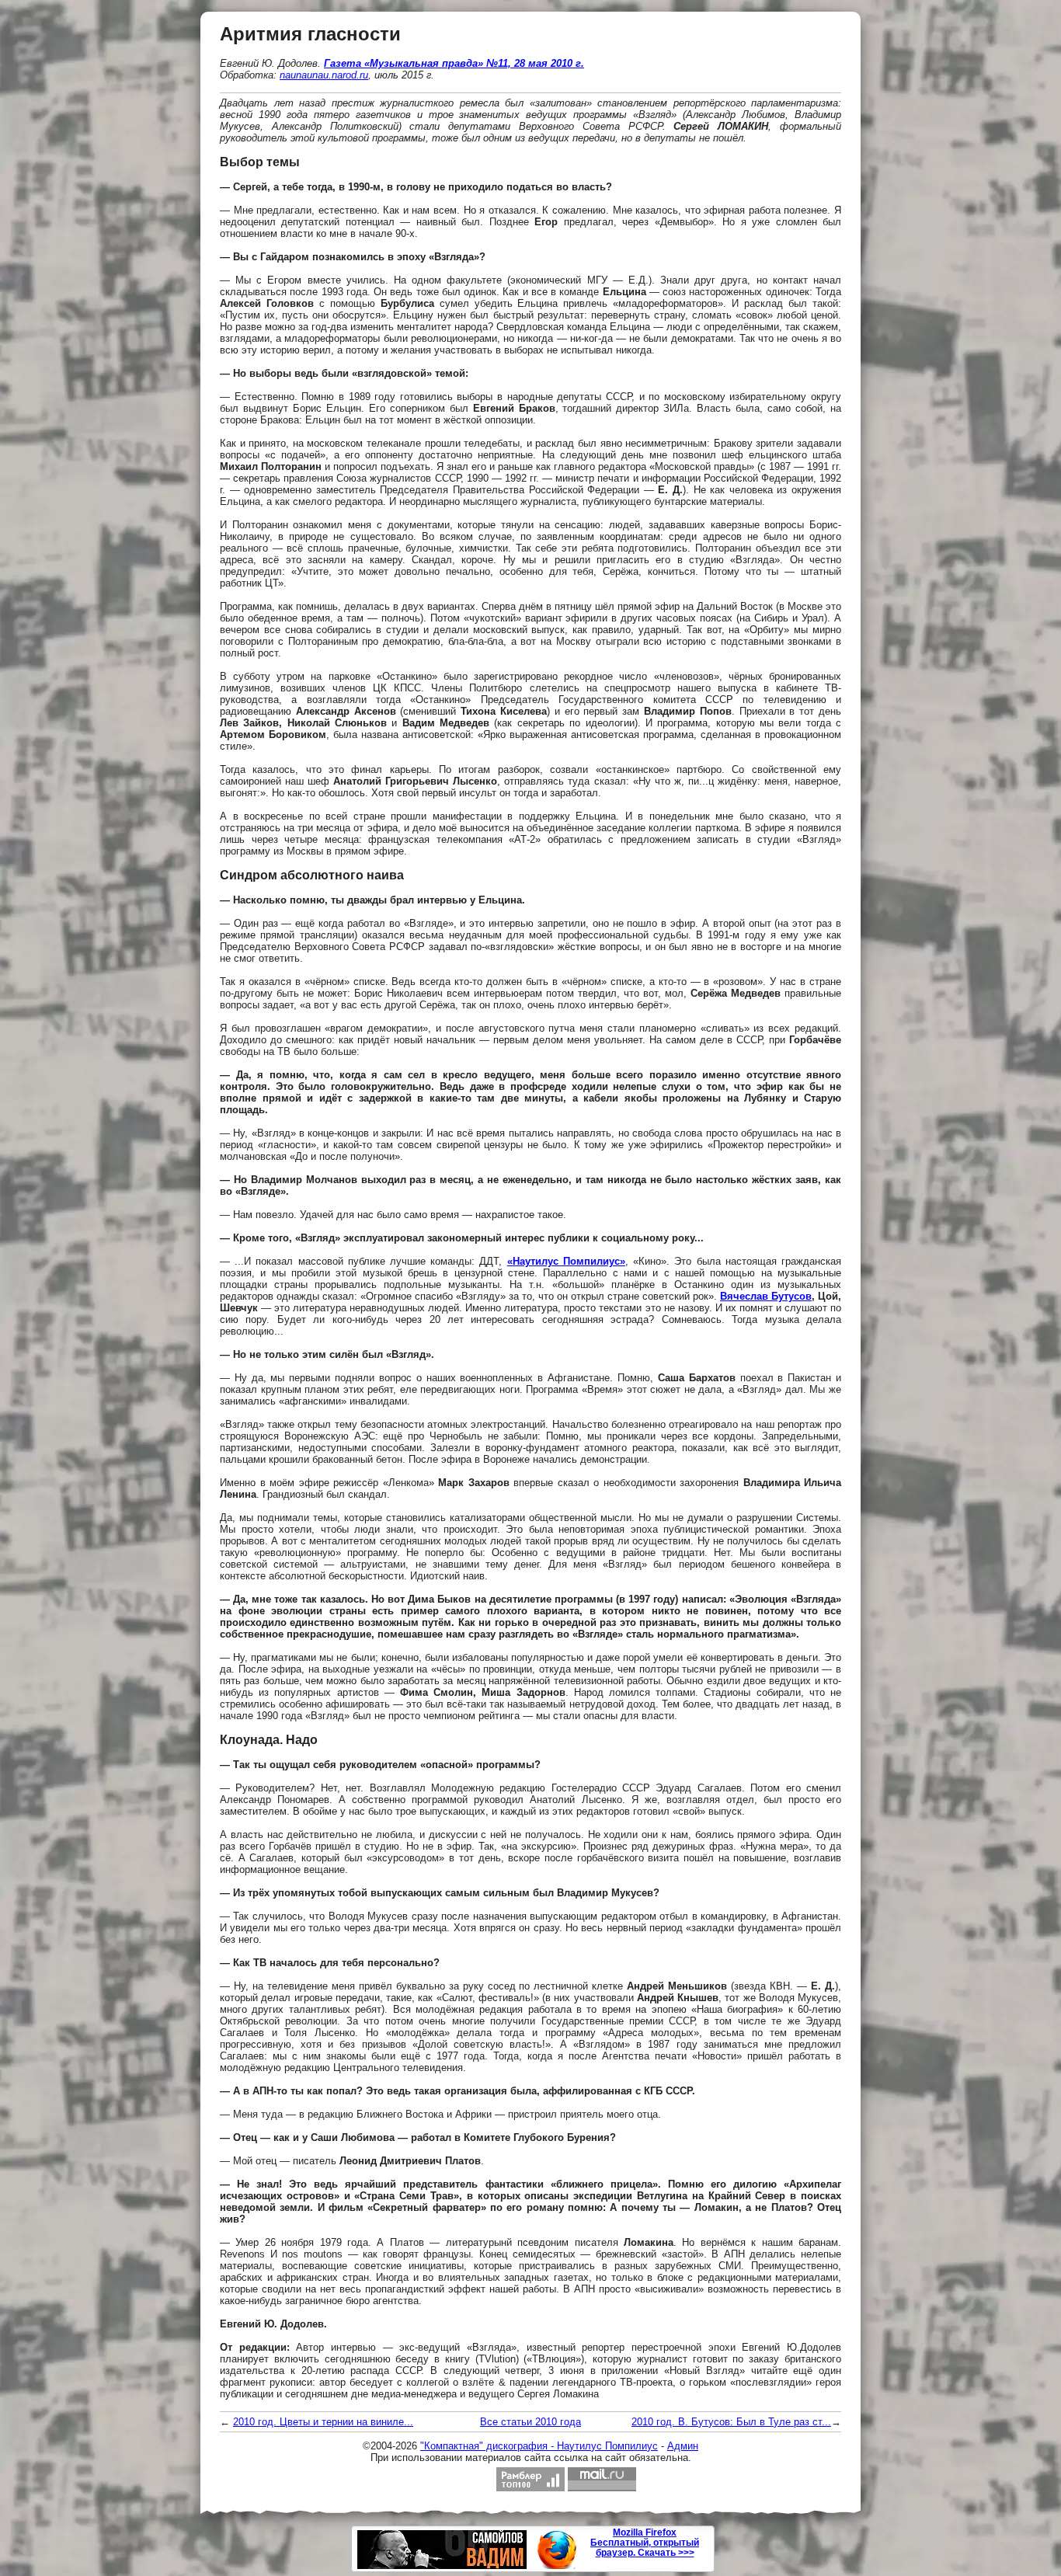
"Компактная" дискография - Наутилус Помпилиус (539, 2446)
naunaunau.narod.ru (324, 75)
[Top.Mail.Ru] (602, 2479)
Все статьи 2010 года (530, 2422)
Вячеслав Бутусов (766, 1296)
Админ (683, 2446)
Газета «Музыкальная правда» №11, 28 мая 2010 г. (454, 63)
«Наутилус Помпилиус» (566, 1261)
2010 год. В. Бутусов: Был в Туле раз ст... (731, 2422)
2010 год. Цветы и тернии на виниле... (323, 2422)
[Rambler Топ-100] (530, 2479)
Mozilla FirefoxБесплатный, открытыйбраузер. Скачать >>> (645, 2543)
